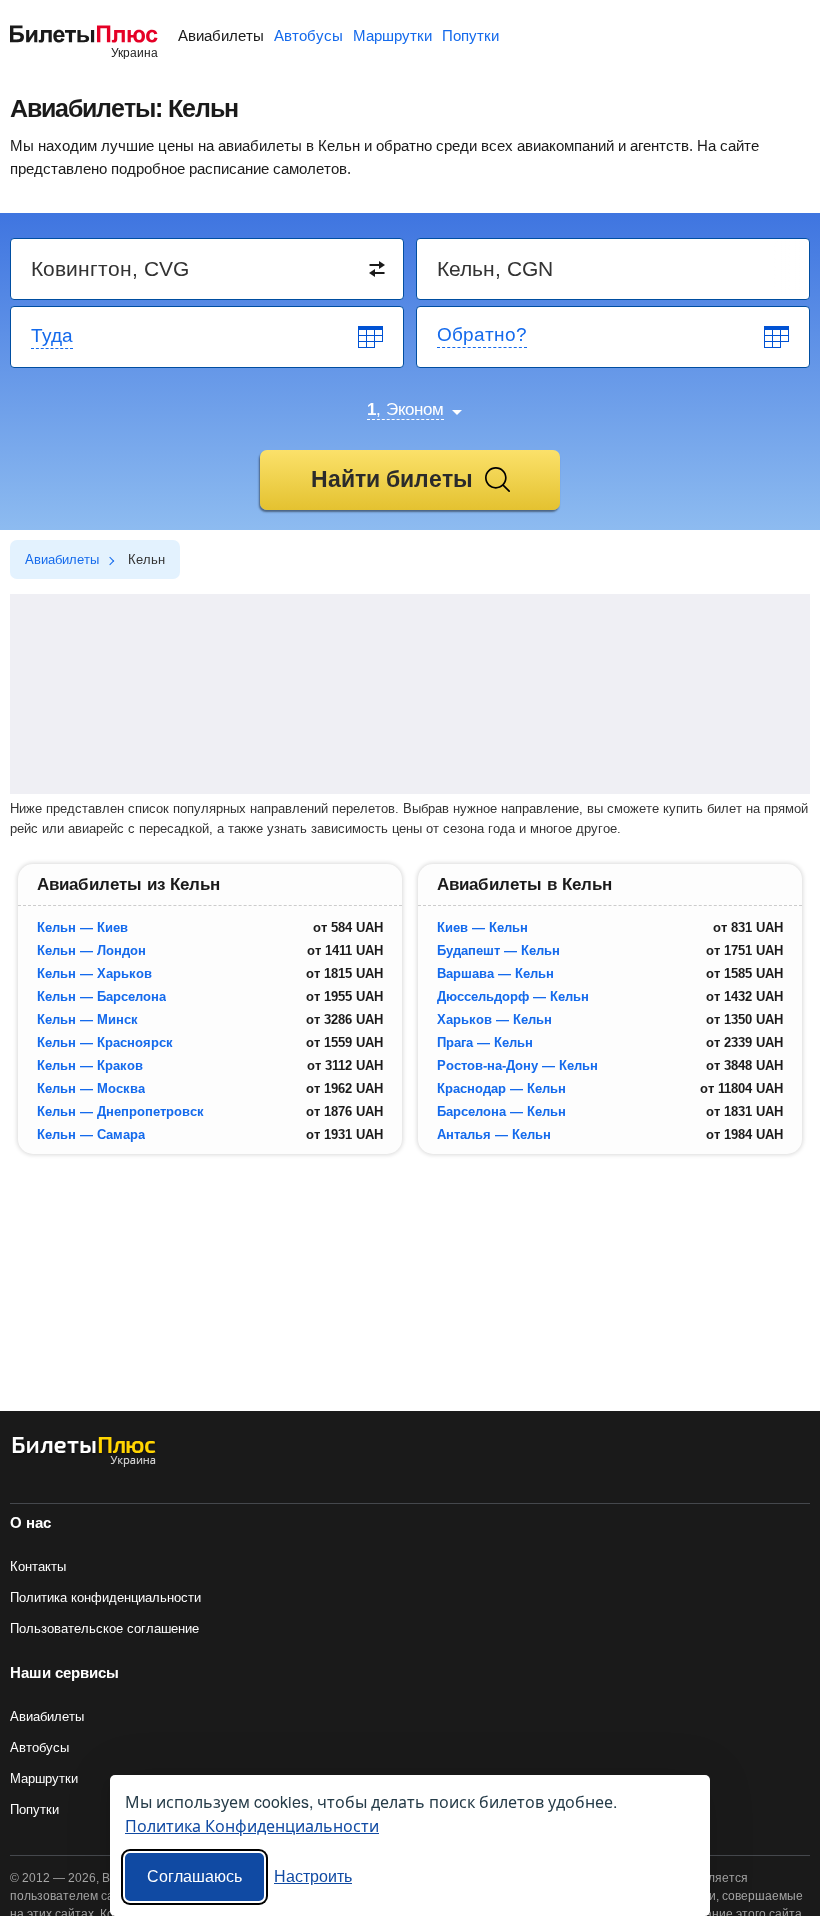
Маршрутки (392, 35)
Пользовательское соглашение (104, 1628)
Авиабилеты (221, 35)
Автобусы (308, 35)
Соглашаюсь (194, 1876)
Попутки (470, 35)
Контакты (38, 1566)
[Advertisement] (410, 694)
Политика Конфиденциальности (252, 1825)
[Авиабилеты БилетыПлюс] (84, 1462)
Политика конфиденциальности (105, 1597)
